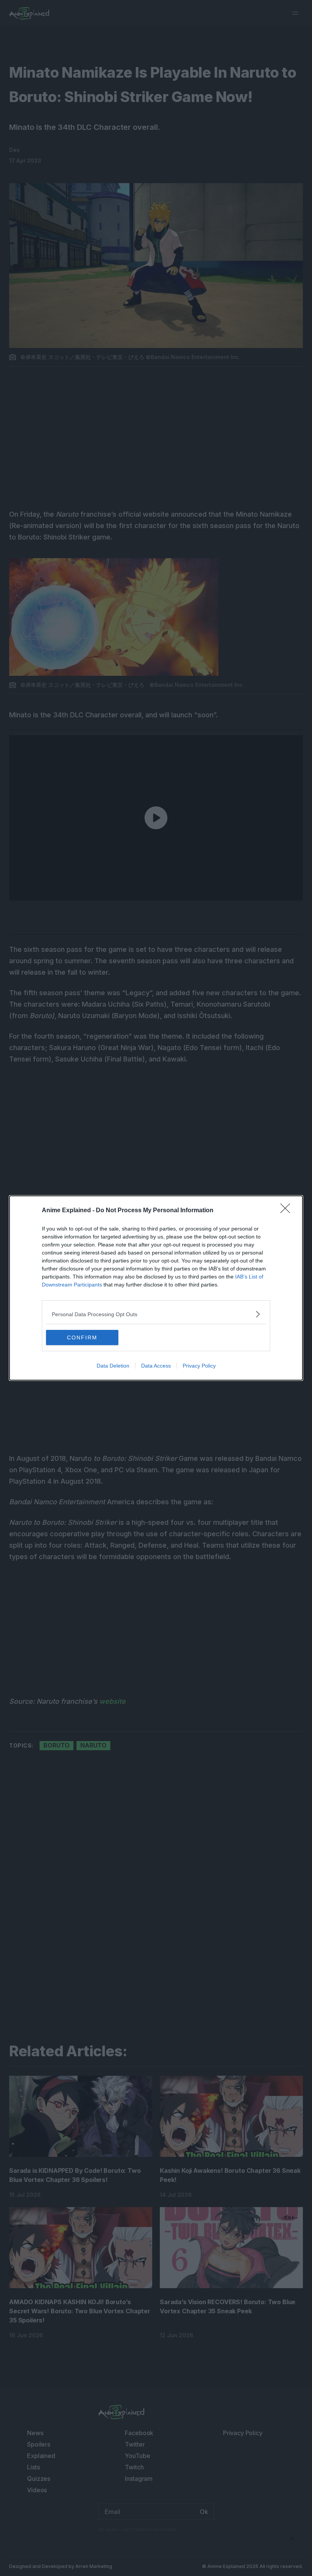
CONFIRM (82, 1337)
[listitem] (156, 1314)
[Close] (288, 1211)
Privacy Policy (199, 1366)
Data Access (156, 1366)
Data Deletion (113, 1366)
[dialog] (156, 1288)
